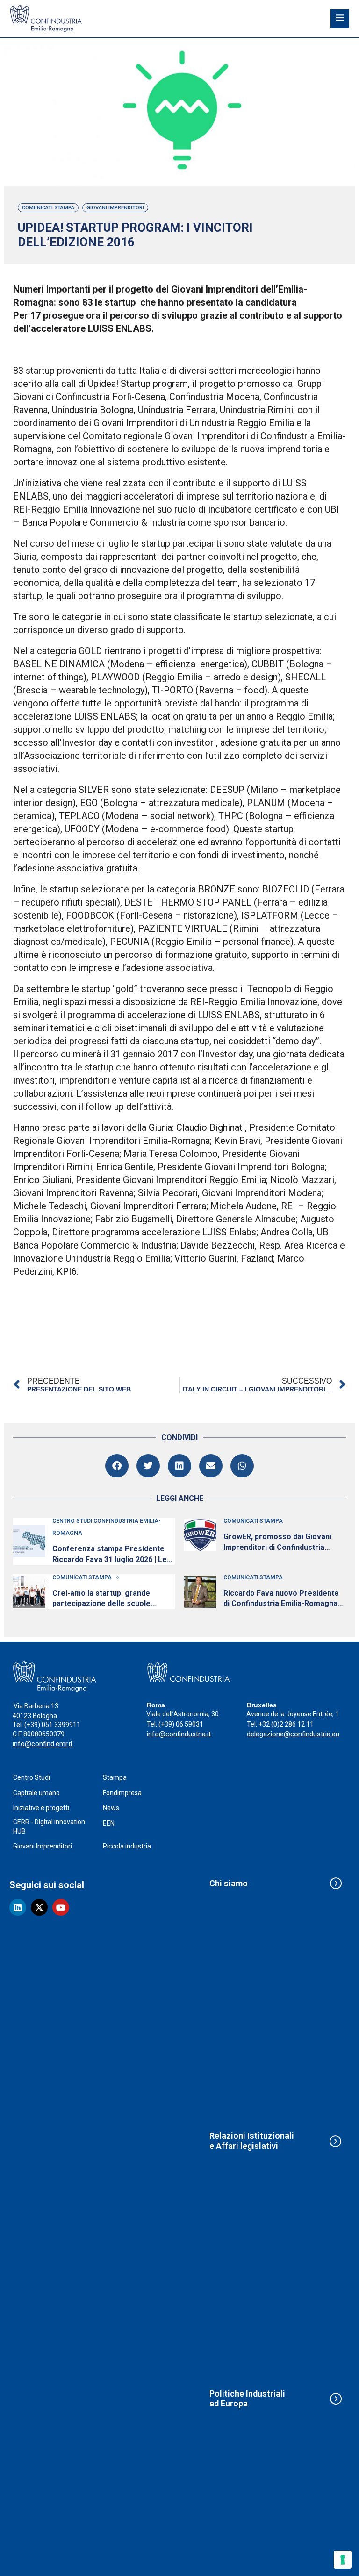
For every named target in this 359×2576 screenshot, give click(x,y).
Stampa (115, 1777)
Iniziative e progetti (41, 1808)
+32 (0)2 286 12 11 (286, 1724)
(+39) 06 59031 (181, 1724)
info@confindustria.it (179, 1734)
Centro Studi (32, 1777)
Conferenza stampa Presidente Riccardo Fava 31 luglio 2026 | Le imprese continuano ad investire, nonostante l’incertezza (111, 1555)
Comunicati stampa (48, 208)
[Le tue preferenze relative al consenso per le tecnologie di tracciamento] (343, 2560)
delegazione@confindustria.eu (293, 1734)
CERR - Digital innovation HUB (49, 1827)
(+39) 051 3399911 (52, 1725)
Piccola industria (127, 1846)
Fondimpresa (122, 1793)
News (111, 1808)
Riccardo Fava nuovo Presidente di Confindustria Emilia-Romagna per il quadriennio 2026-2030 (281, 1599)
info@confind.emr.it (43, 1744)
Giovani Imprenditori (115, 208)
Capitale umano (36, 1793)
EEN (109, 1823)
